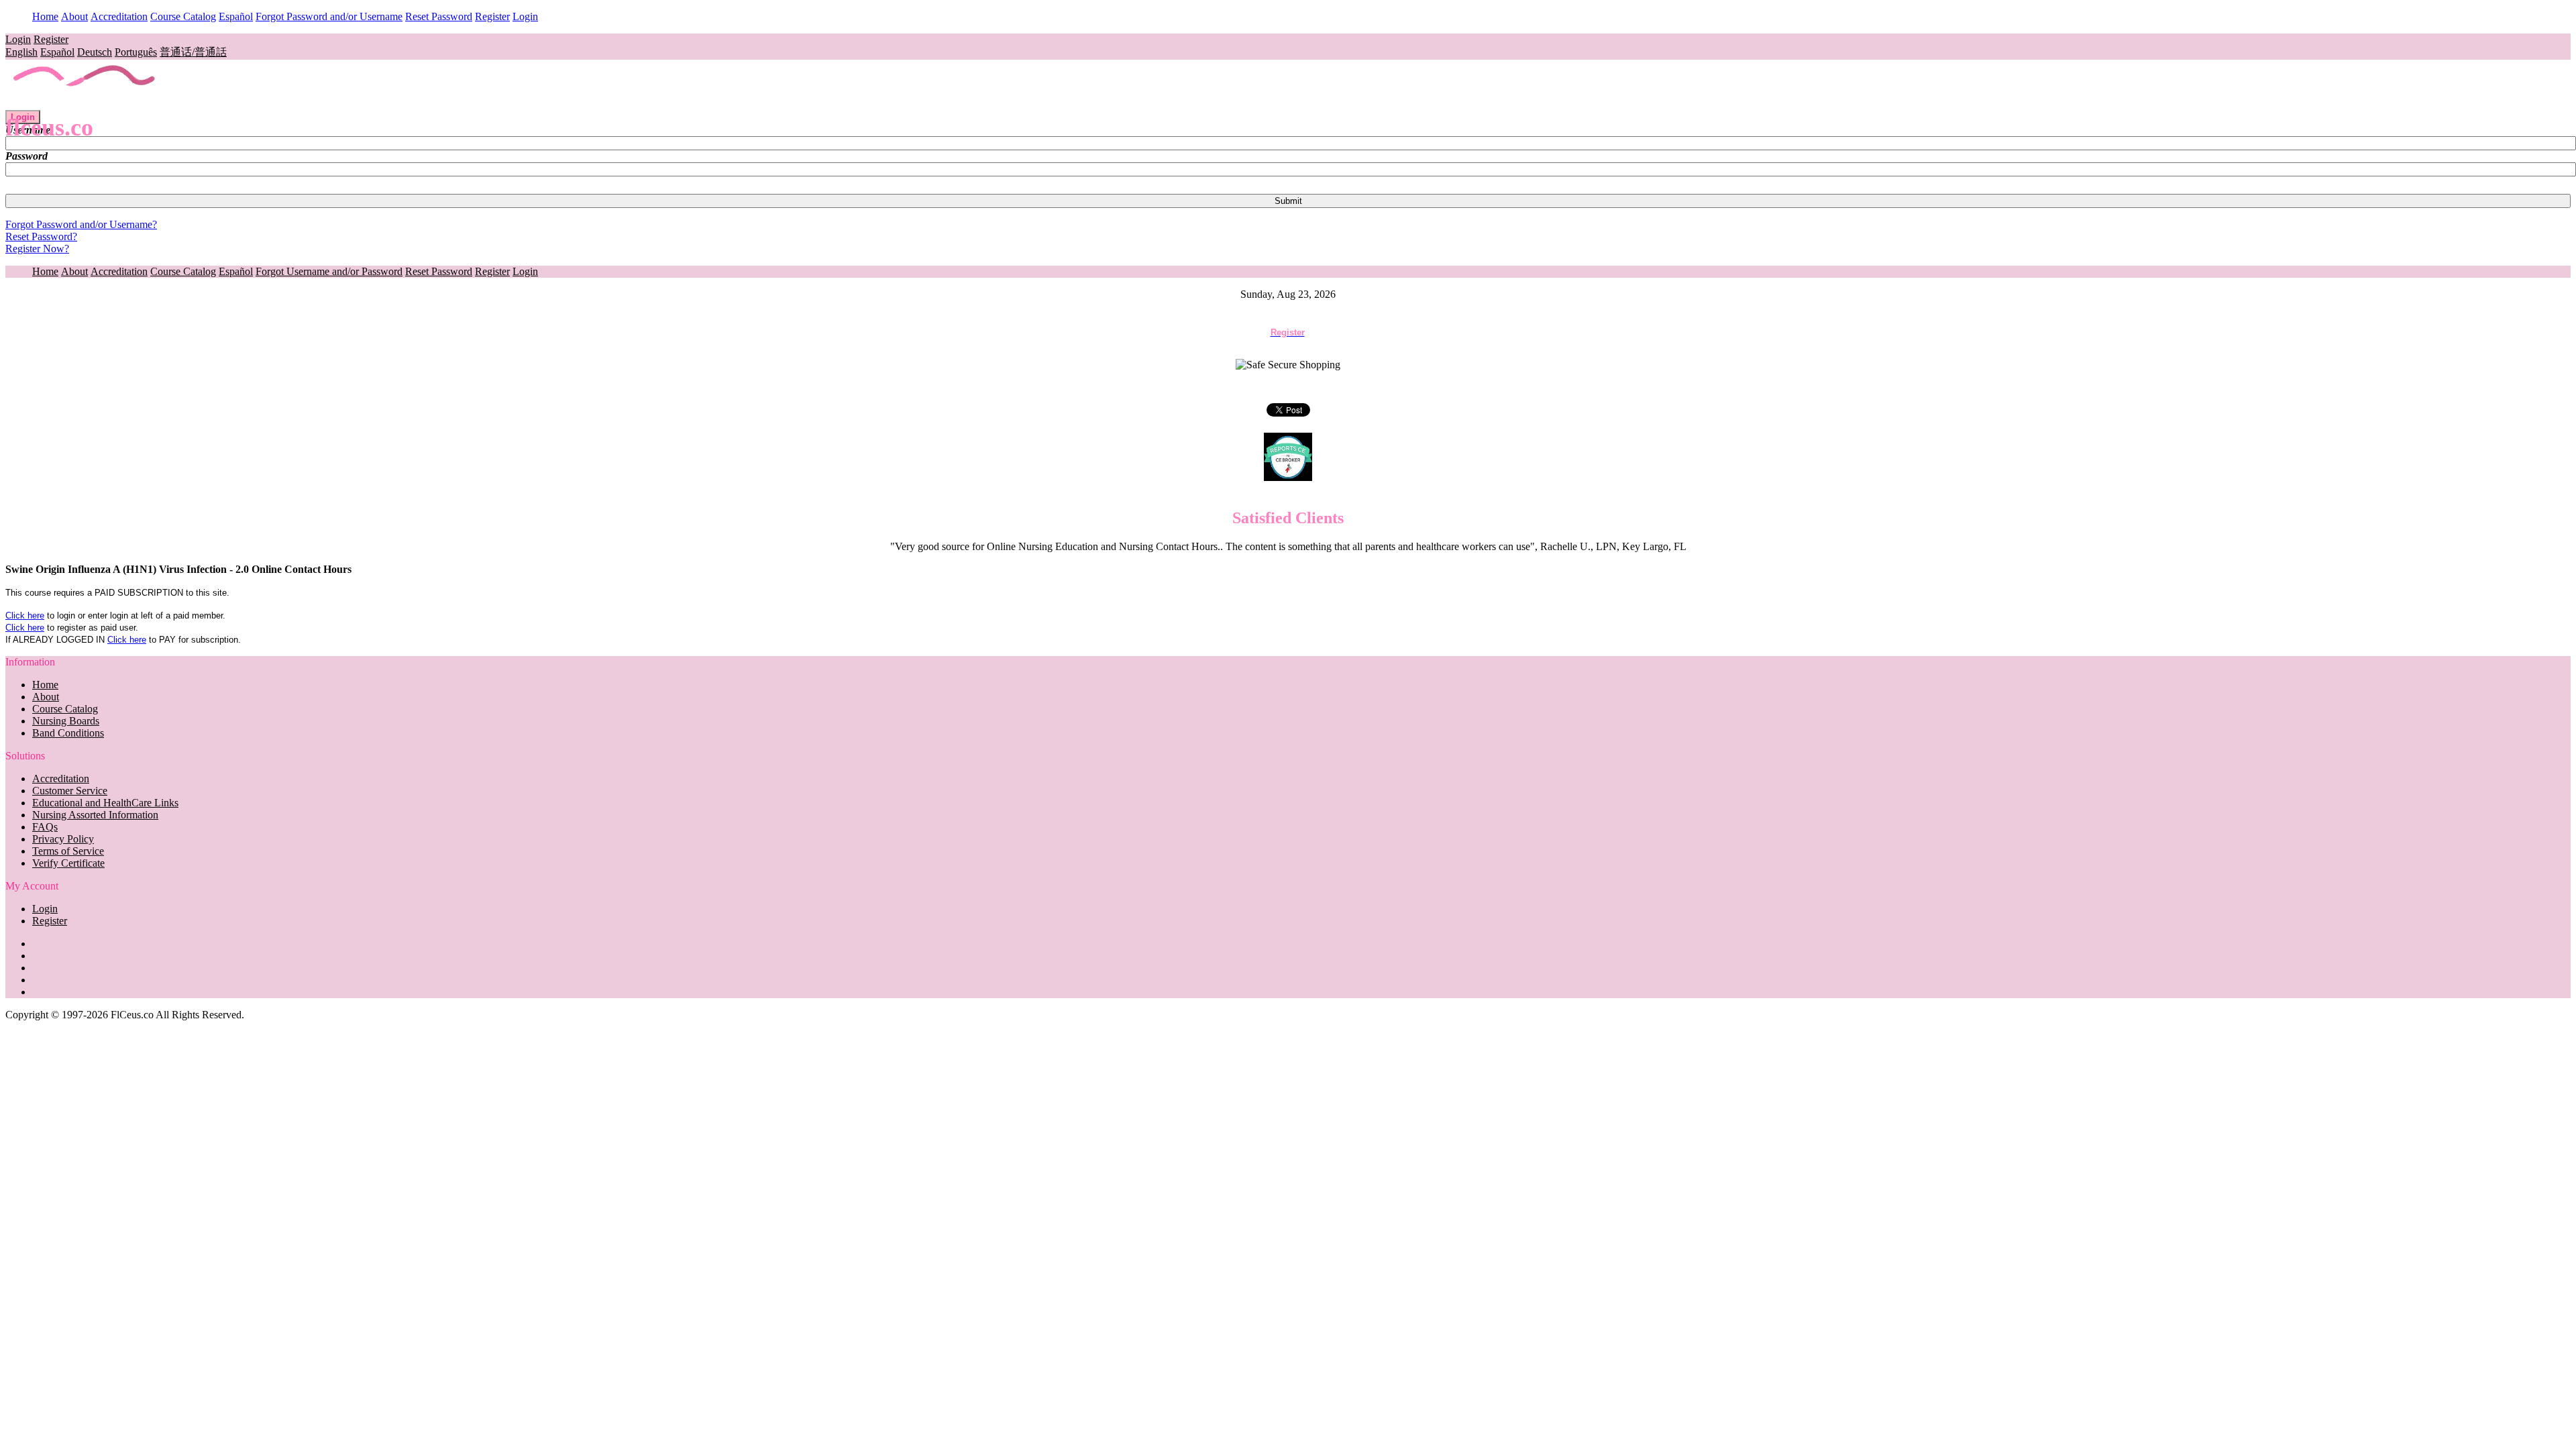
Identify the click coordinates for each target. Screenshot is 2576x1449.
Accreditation (119, 16)
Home (45, 16)
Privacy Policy (63, 839)
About (74, 16)
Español (236, 16)
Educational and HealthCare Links (105, 803)
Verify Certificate (68, 863)
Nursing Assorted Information (95, 815)
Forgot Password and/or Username (329, 16)
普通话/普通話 (193, 52)
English (21, 52)
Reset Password (439, 16)
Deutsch (95, 52)
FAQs (45, 827)
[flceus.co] (85, 104)
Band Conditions (68, 733)
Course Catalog (183, 16)
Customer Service (70, 791)
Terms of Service (68, 851)
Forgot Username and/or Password (329, 271)
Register (492, 16)
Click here (25, 615)
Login (525, 16)
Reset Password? (41, 236)
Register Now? (37, 249)
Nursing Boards (66, 721)
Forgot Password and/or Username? (81, 224)
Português (136, 52)
